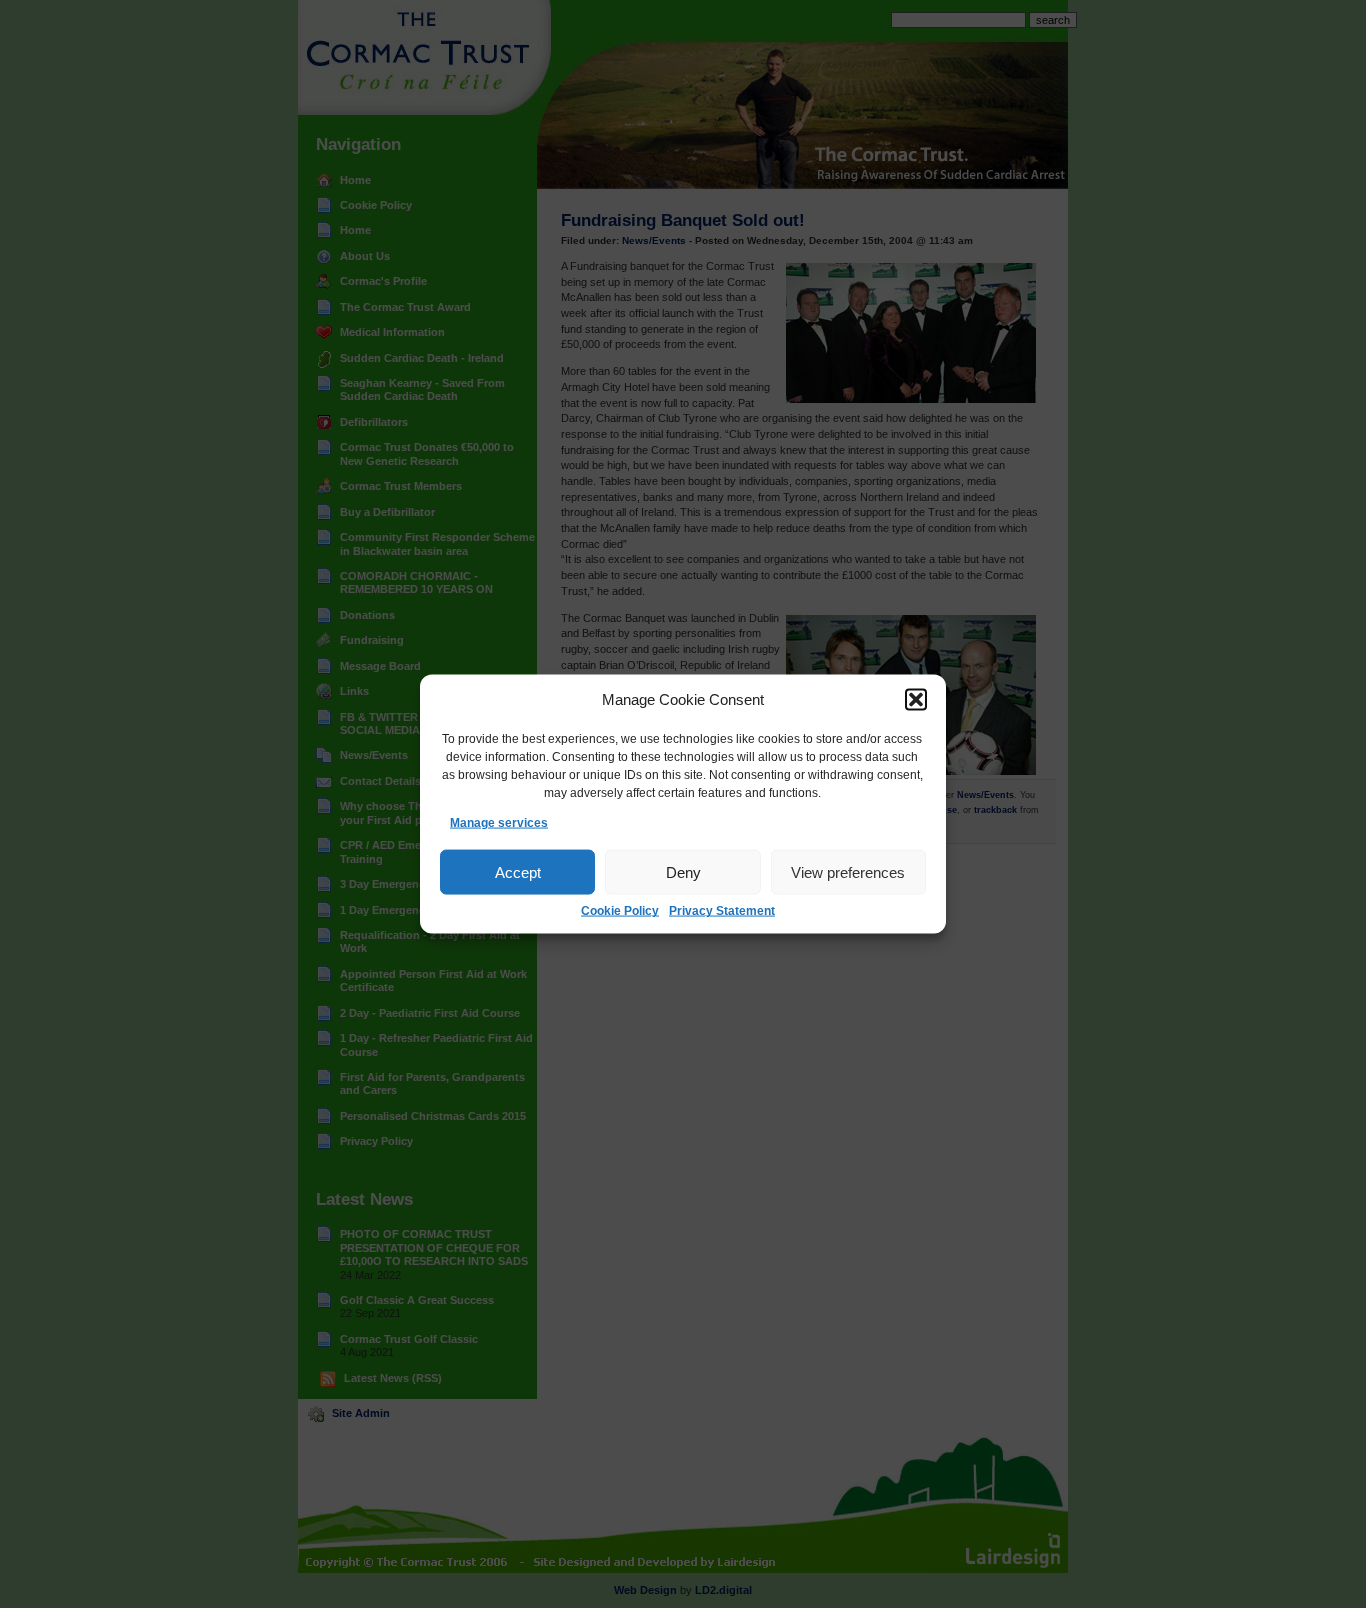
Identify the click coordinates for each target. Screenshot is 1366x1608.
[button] (916, 700)
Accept (518, 872)
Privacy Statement (722, 911)
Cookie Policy (620, 911)
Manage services (499, 823)
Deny (683, 872)
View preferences (848, 872)
